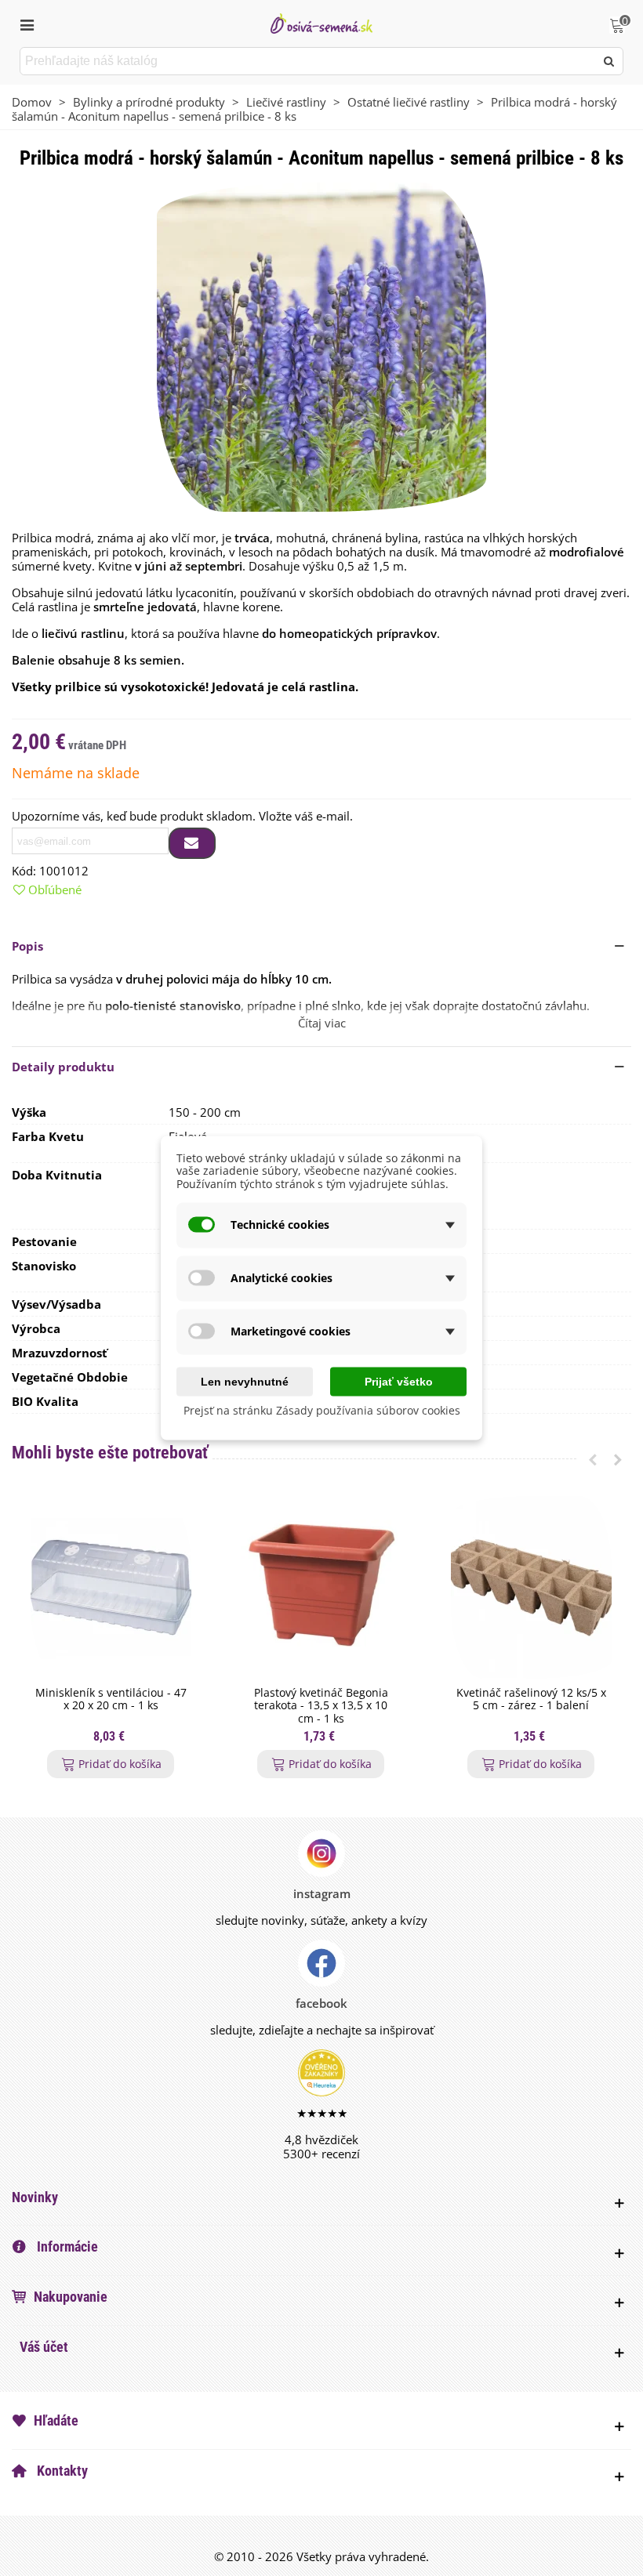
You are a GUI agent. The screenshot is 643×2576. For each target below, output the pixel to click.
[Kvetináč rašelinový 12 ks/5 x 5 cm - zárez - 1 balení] (531, 1587)
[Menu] (27, 24)
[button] (321, 946)
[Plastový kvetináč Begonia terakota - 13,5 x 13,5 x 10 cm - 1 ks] (321, 1587)
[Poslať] (609, 61)
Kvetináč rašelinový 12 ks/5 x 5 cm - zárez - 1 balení (531, 1700)
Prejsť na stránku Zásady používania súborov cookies (322, 1409)
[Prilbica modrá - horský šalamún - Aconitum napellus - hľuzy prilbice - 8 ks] (321, 346)
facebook (321, 2003)
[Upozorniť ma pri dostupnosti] (192, 843)
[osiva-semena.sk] (321, 23)
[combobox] (309, 61)
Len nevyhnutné (245, 1381)
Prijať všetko (399, 1381)
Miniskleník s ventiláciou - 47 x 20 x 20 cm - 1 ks (111, 1700)
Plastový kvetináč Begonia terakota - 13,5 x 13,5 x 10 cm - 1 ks (321, 1706)
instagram (322, 1893)
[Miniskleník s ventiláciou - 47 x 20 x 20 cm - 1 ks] (111, 1587)
